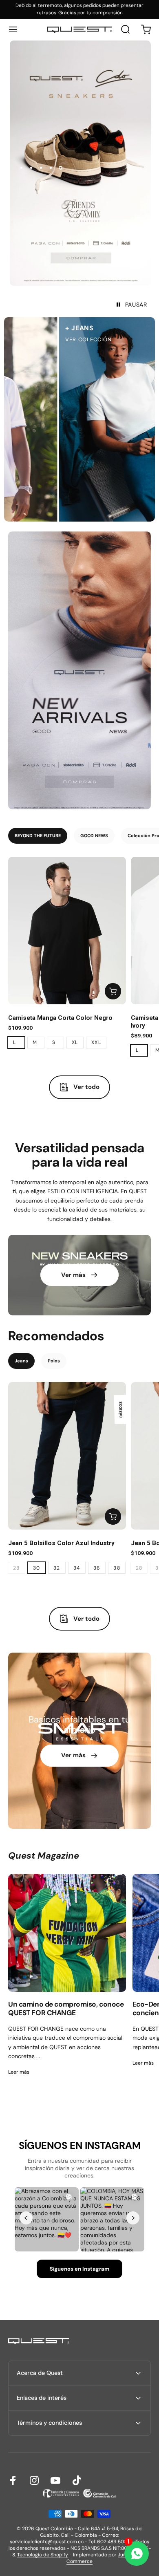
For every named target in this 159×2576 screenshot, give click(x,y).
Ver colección (53, 339)
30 (37, 1568)
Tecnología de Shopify (43, 2555)
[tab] (38, 836)
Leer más (19, 2072)
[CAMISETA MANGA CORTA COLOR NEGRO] (67, 931)
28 (17, 1568)
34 (77, 1568)
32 (57, 1568)
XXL (96, 1042)
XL (75, 1042)
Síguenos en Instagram (79, 2269)
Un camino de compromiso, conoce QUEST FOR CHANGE (66, 2009)
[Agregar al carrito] (113, 991)
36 (97, 1568)
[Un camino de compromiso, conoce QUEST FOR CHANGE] (67, 1933)
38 (117, 1568)
